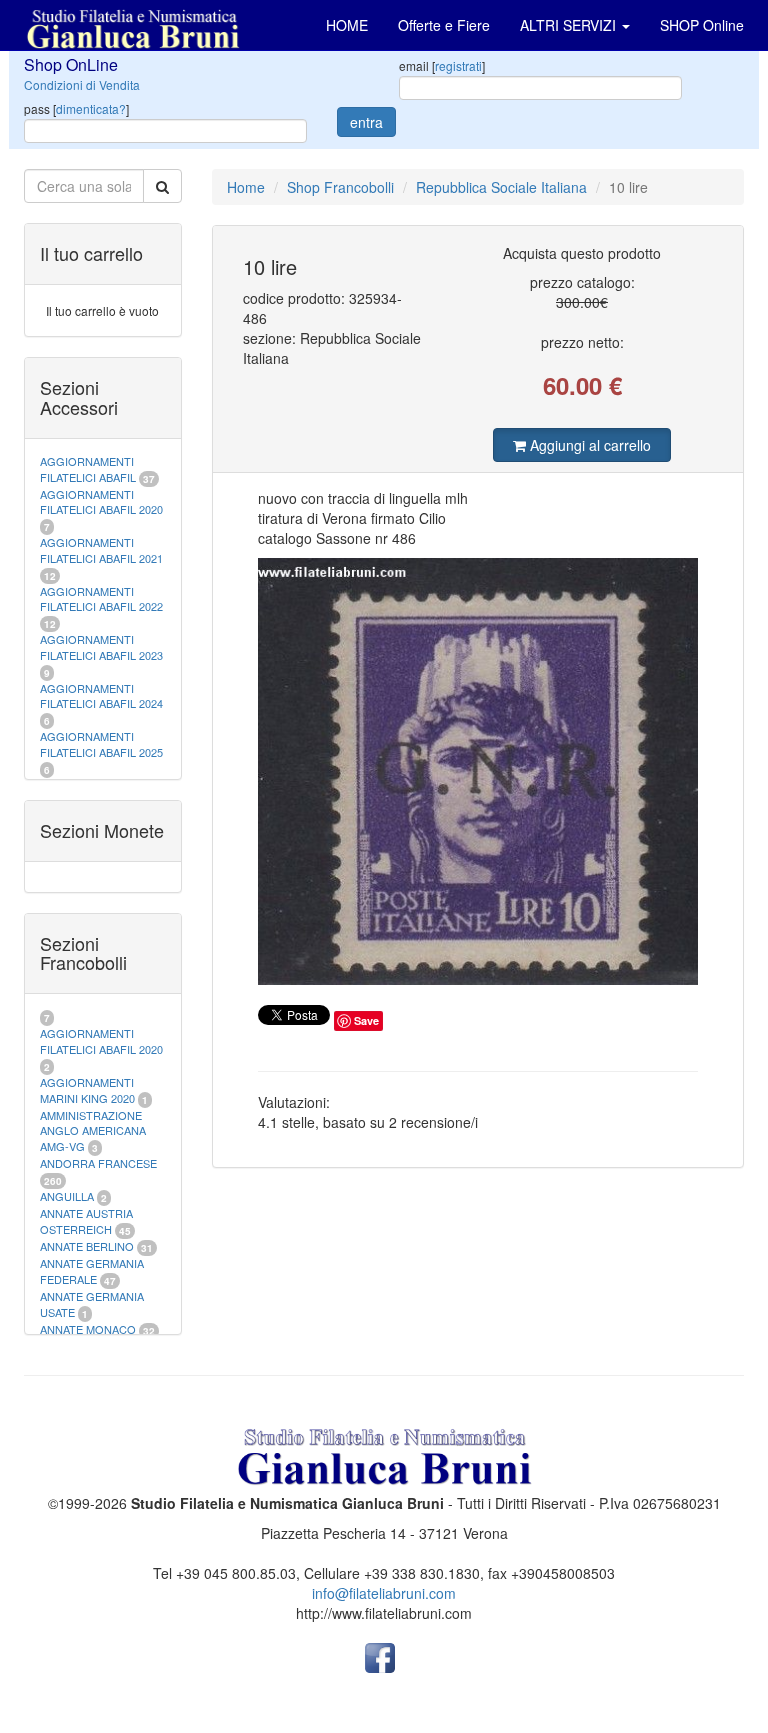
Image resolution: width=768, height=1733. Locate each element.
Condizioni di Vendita (82, 84)
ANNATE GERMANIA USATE (92, 1304)
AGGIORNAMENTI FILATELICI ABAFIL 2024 (101, 696)
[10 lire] (478, 771)
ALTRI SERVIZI (570, 25)
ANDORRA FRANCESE (98, 1163)
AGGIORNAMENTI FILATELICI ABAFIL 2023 (101, 647)
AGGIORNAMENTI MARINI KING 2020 (87, 1090)
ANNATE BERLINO (87, 1246)
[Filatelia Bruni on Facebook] (380, 1656)
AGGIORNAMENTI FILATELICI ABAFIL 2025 (101, 744)
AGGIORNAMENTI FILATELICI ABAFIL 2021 (101, 550)
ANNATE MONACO (88, 1329)
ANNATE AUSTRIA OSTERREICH (86, 1221)
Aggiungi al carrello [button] (588, 445)
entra (366, 122)
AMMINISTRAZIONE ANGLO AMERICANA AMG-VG (93, 1130)
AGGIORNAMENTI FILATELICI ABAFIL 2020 (101, 502)
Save (366, 1020)
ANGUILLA (67, 1196)
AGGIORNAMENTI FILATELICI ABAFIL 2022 (101, 599)
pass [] (76, 108)
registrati (458, 65)
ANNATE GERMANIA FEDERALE (92, 1271)
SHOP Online (702, 25)
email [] (442, 65)
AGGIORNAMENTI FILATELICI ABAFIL (89, 469)
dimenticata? (91, 108)
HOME (347, 25)
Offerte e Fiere (444, 25)
